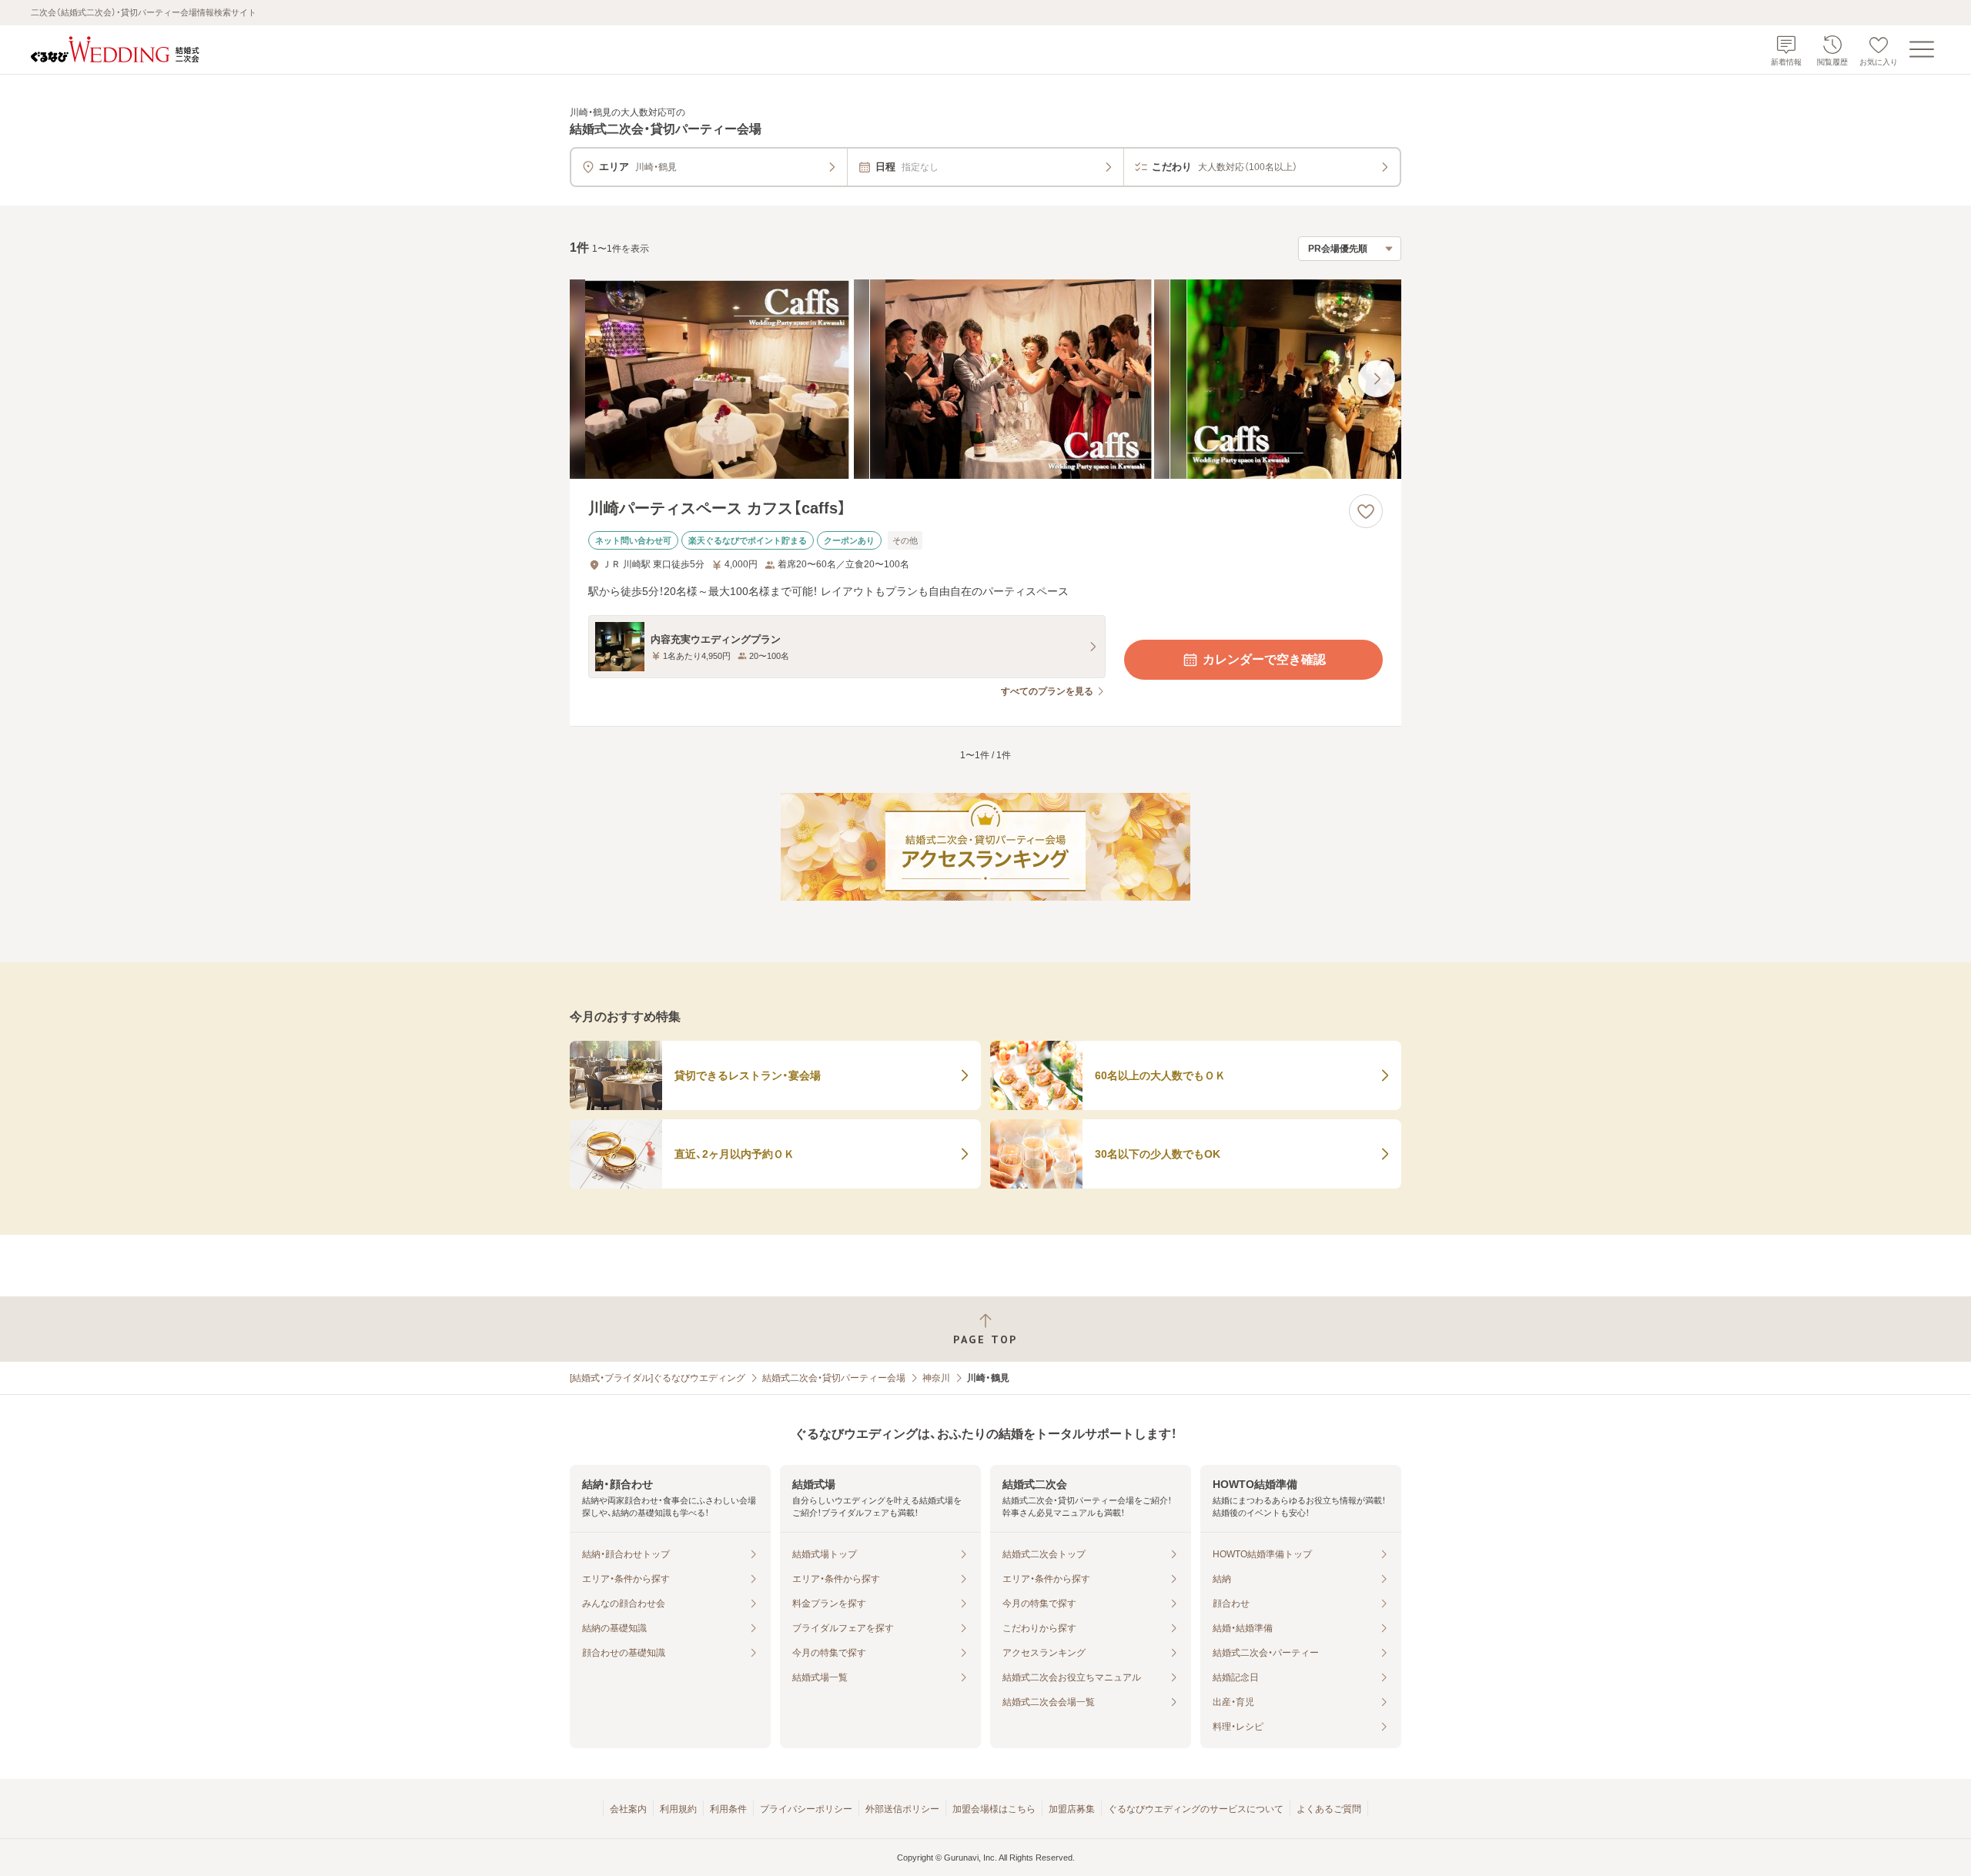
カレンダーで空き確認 (1264, 659)
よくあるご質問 (1329, 1809)
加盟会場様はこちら (994, 1809)
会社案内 (628, 1809)
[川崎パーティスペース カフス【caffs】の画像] (985, 379)
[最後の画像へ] (1377, 379)
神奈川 (936, 1378)
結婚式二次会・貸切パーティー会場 (834, 1378)
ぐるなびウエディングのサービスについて (1196, 1809)
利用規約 (678, 1809)
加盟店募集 (1072, 1809)
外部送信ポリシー (902, 1809)
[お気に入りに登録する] (1366, 511)
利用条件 (728, 1809)
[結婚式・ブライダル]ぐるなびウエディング (658, 1378)
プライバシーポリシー (806, 1809)
